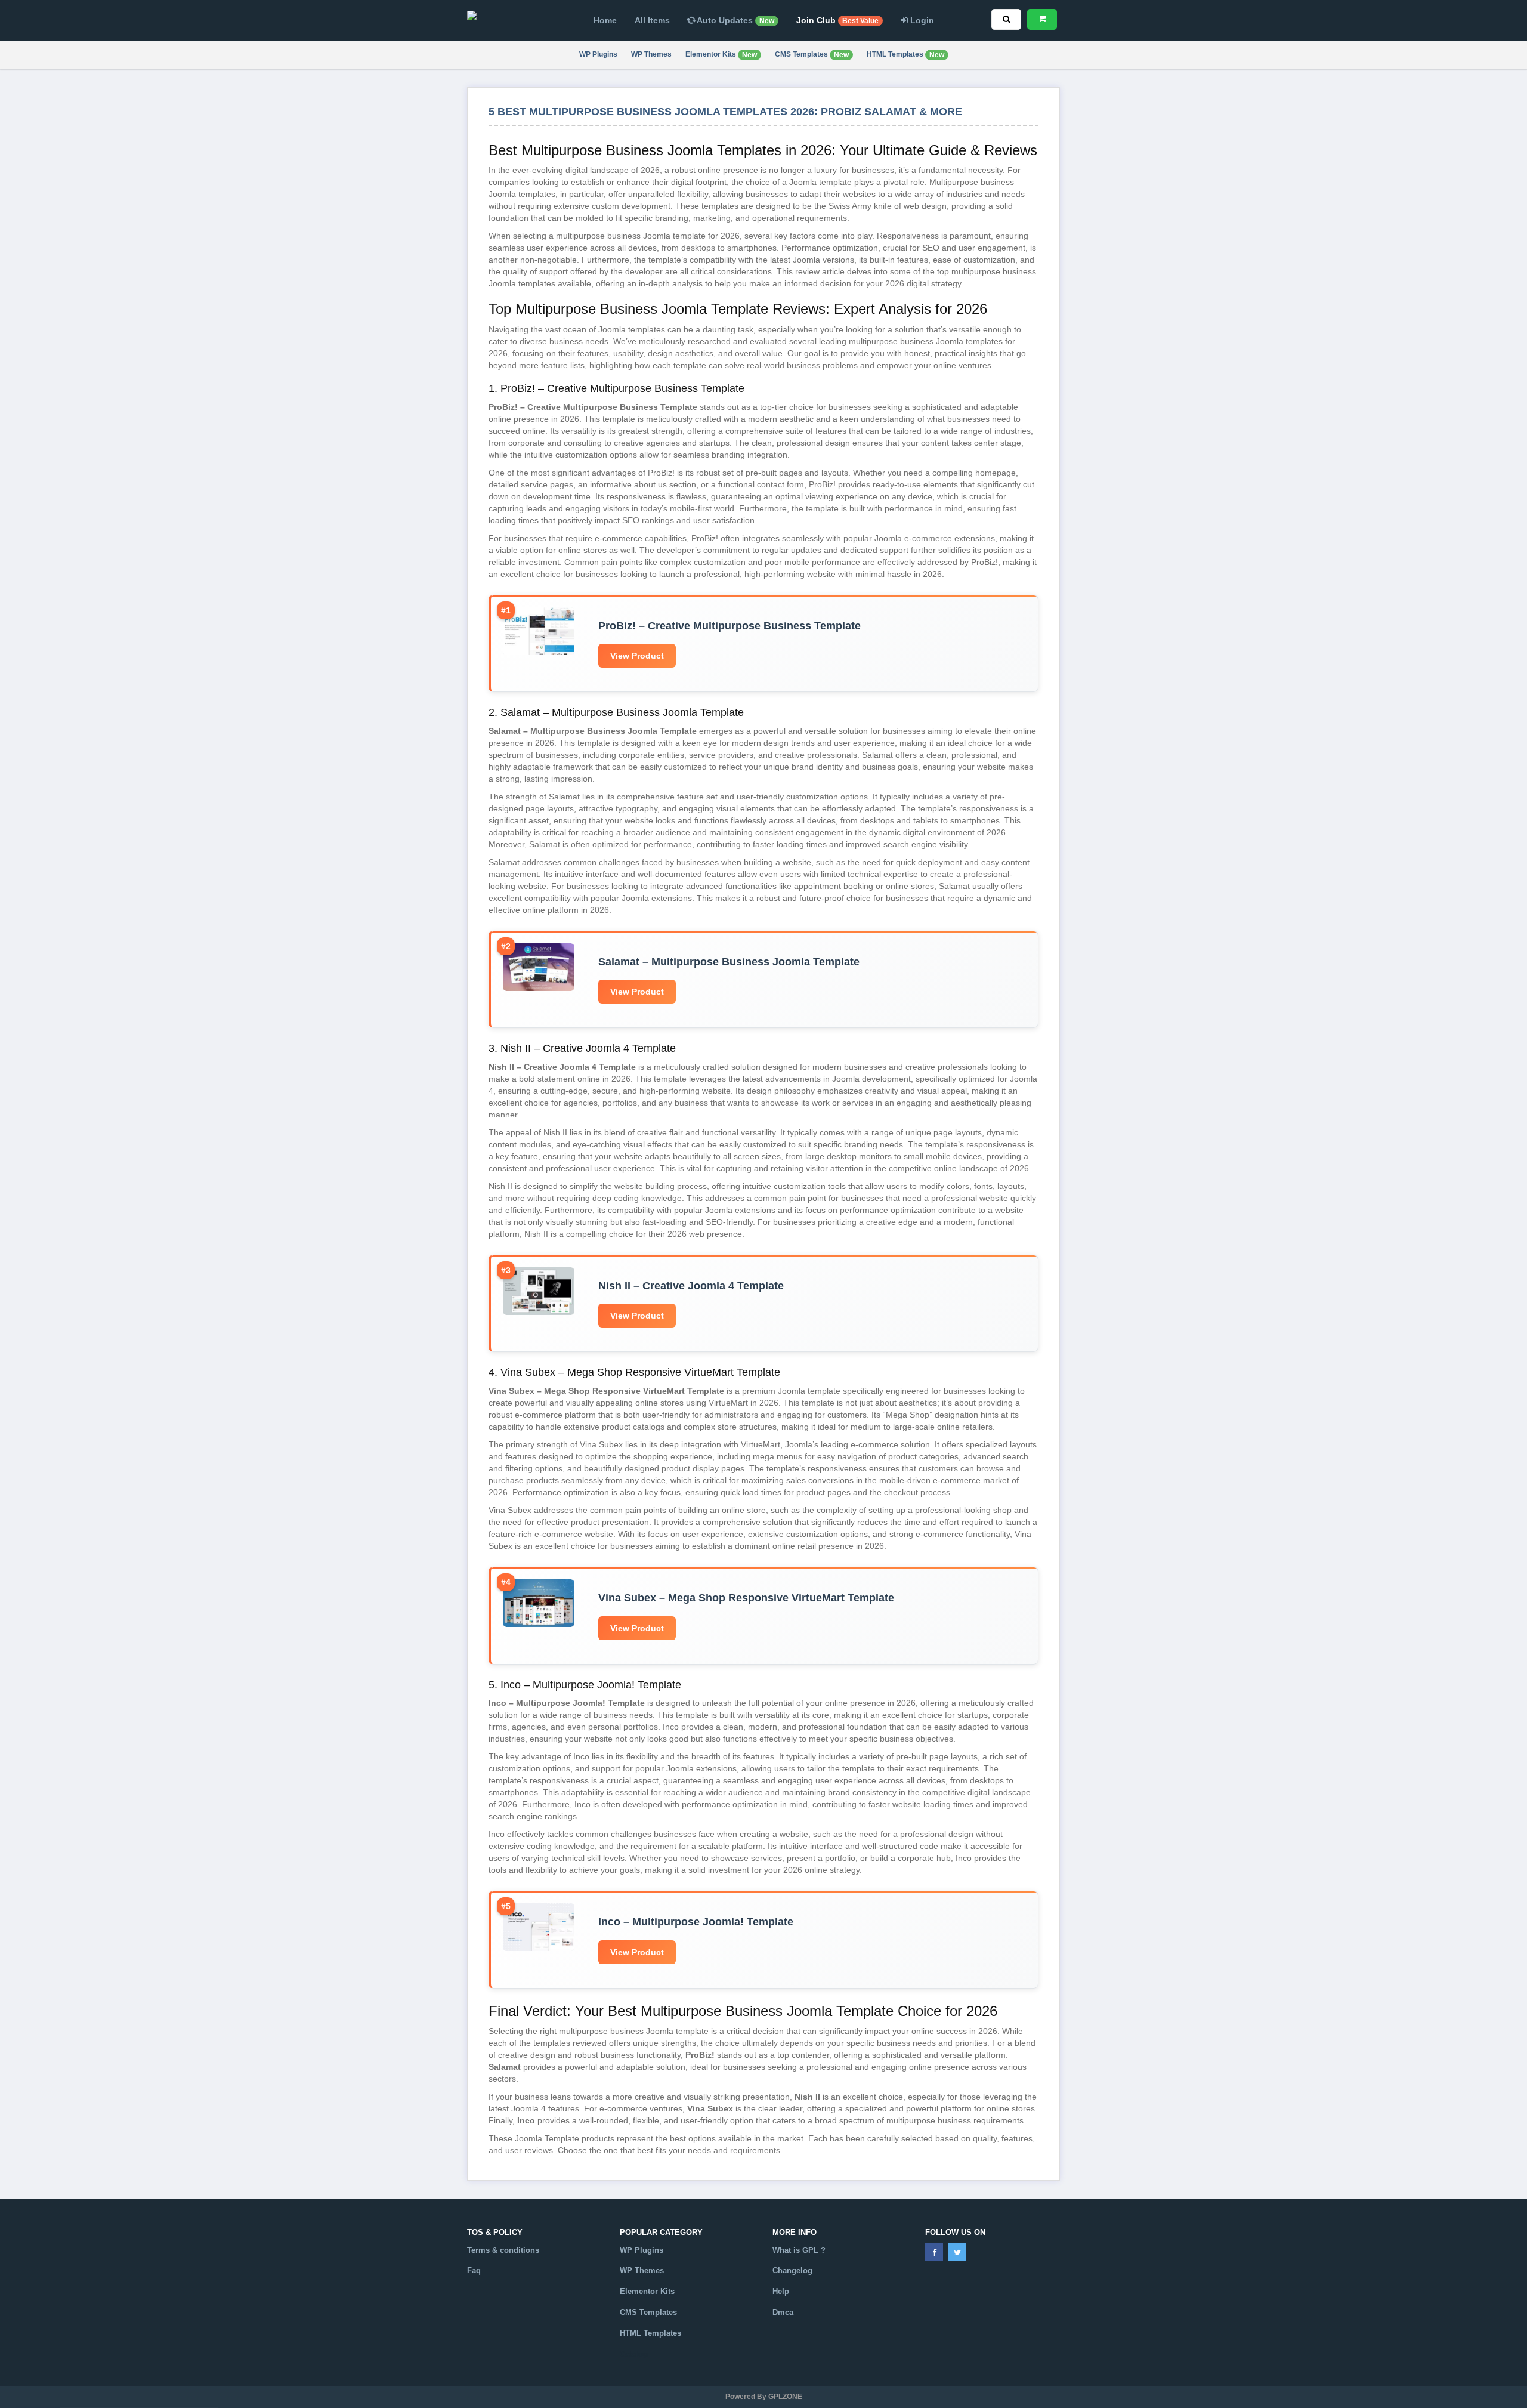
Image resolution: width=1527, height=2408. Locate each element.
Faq (474, 2270)
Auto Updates (735, 20)
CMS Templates (812, 55)
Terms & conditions (503, 2250)
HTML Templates (905, 55)
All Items (652, 20)
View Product (637, 656)
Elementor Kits (721, 55)
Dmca (783, 2312)
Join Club (837, 20)
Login (921, 20)
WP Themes (651, 54)
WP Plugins (598, 54)
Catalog (634, 2354)
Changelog (792, 2270)
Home (605, 20)
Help (781, 2291)
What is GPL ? (799, 2250)
